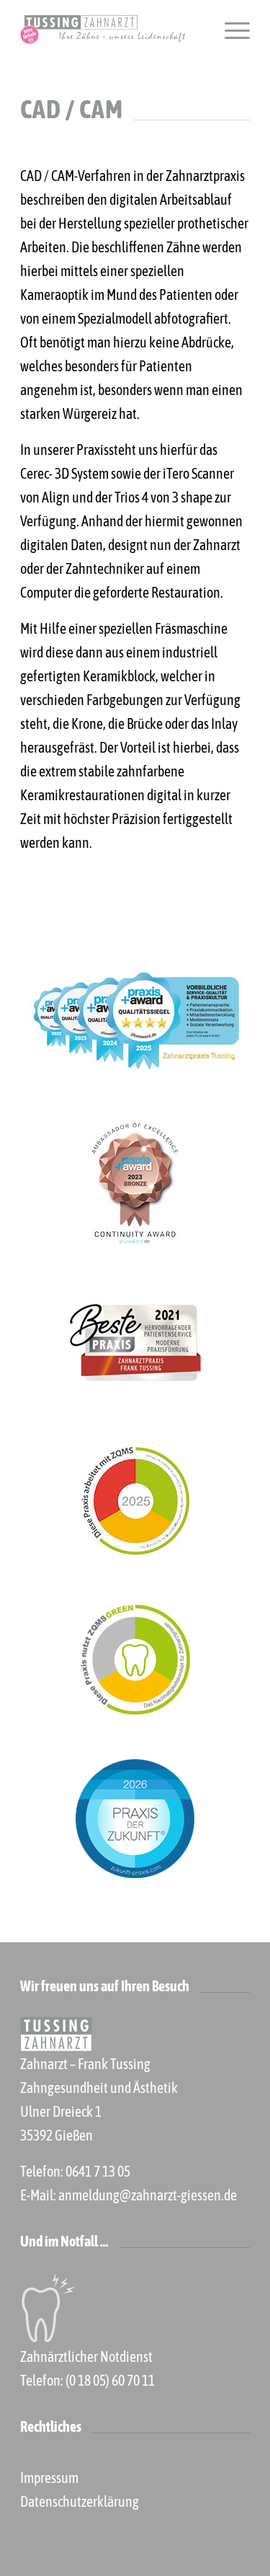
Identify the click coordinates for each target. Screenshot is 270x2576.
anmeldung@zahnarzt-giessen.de (148, 2195)
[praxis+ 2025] (135, 1025)
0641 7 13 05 (98, 2171)
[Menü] (230, 30)
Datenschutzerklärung (80, 2501)
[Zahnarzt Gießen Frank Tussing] (112, 30)
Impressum (49, 2478)
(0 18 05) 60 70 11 (110, 2380)
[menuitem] (230, 30)
